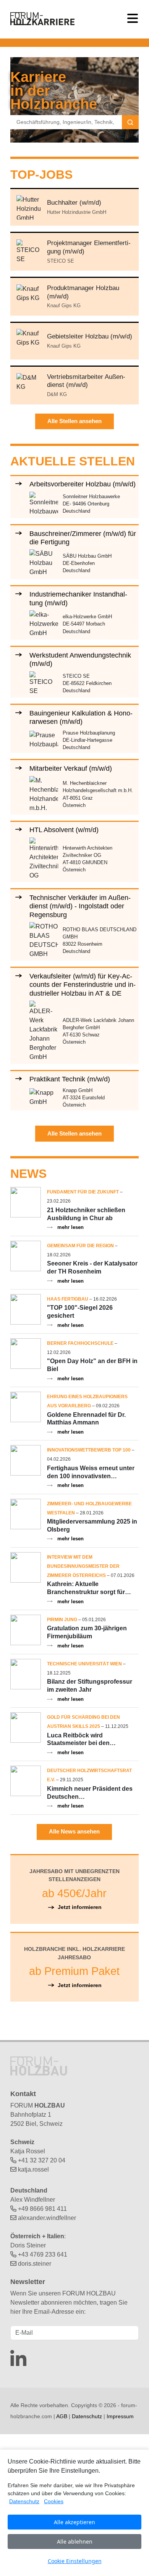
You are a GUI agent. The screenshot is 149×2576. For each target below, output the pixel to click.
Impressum (120, 2416)
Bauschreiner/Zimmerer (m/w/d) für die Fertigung (83, 538)
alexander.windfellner (47, 2218)
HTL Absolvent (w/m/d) (64, 830)
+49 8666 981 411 (42, 2209)
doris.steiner (35, 2264)
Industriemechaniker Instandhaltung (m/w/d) (78, 598)
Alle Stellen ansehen (74, 421)
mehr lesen (70, 1227)
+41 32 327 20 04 (42, 2160)
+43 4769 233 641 (43, 2254)
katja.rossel (33, 2169)
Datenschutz (87, 2416)
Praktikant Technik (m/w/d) (70, 1079)
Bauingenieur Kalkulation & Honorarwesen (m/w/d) (81, 717)
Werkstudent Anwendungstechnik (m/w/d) (80, 659)
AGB (62, 2416)
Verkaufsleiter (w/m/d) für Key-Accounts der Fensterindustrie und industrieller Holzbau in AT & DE (83, 985)
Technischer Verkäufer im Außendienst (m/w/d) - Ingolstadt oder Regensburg (80, 906)
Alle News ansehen (74, 1831)
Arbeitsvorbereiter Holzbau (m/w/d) (83, 484)
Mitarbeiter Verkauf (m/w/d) (71, 768)
